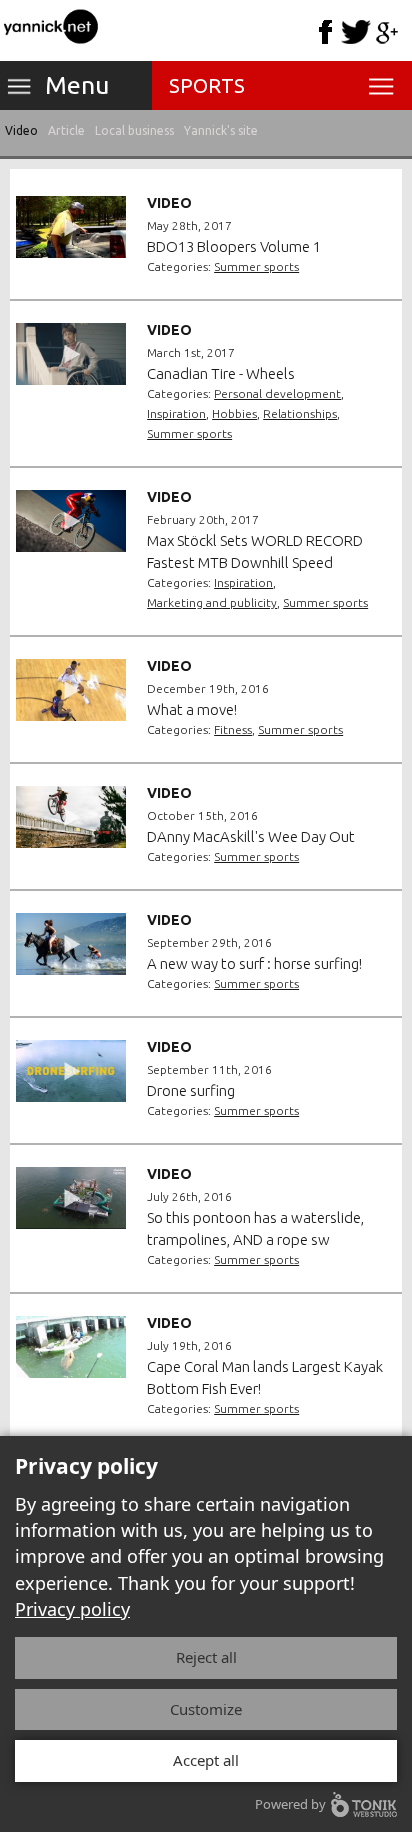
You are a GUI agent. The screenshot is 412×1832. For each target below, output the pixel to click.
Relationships (300, 413)
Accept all (206, 1760)
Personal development (277, 393)
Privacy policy (72, 1609)
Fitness (233, 729)
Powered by (290, 1804)
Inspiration (176, 413)
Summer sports (256, 266)
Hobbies (234, 413)
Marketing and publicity (212, 602)
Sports (207, 85)
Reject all (206, 1657)
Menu (77, 85)
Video (21, 130)
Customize (206, 1709)
